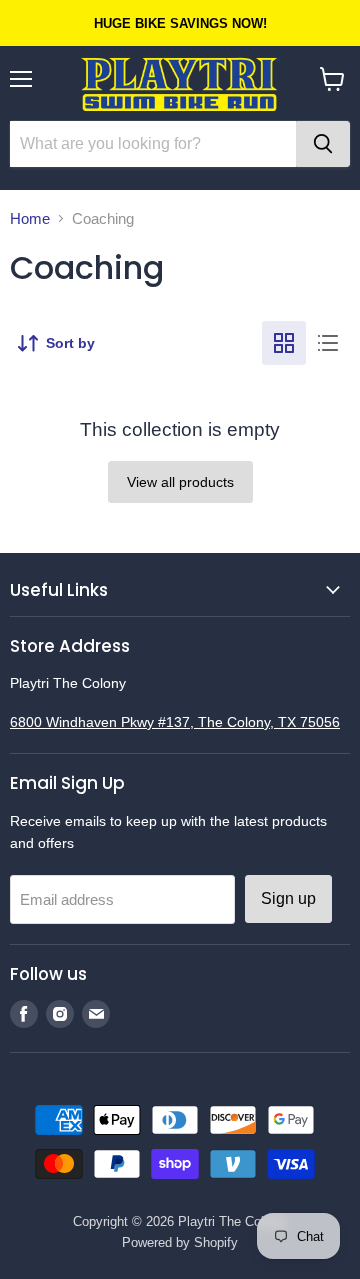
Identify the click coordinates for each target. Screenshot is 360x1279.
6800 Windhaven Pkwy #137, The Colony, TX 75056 (175, 722)
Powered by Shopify (180, 1242)
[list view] (328, 343)
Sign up (288, 898)
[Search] (323, 144)
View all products (180, 482)
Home (30, 218)
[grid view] (284, 343)
